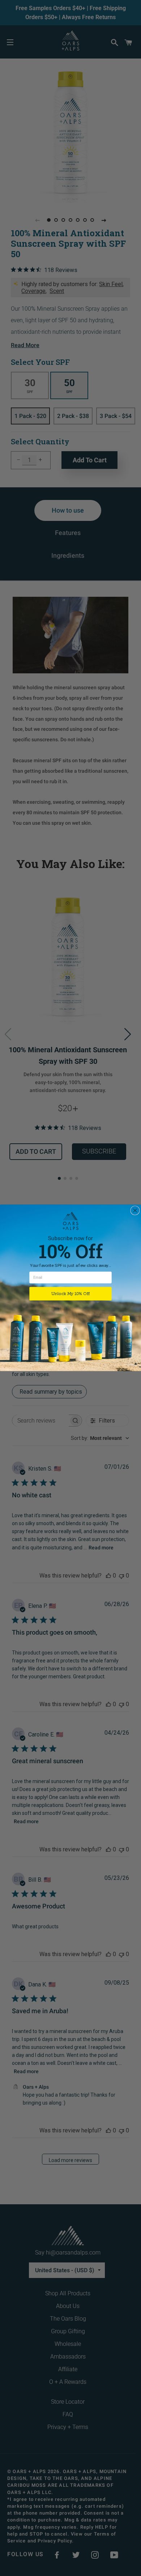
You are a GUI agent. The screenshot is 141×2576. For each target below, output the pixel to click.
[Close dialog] (135, 1211)
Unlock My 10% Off (70, 1294)
